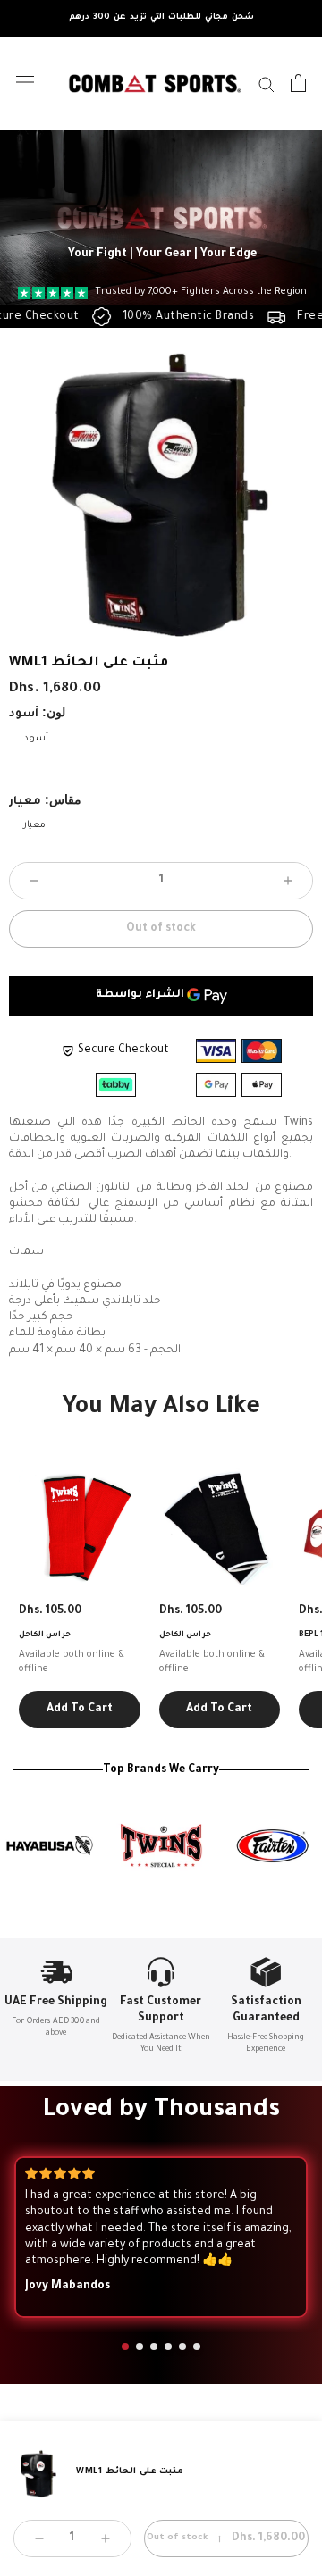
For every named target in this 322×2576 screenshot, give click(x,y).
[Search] (267, 84)
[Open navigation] (25, 83)
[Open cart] (298, 83)
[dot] (125, 2346)
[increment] (288, 881)
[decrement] (34, 881)
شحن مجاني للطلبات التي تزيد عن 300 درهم (161, 18)
